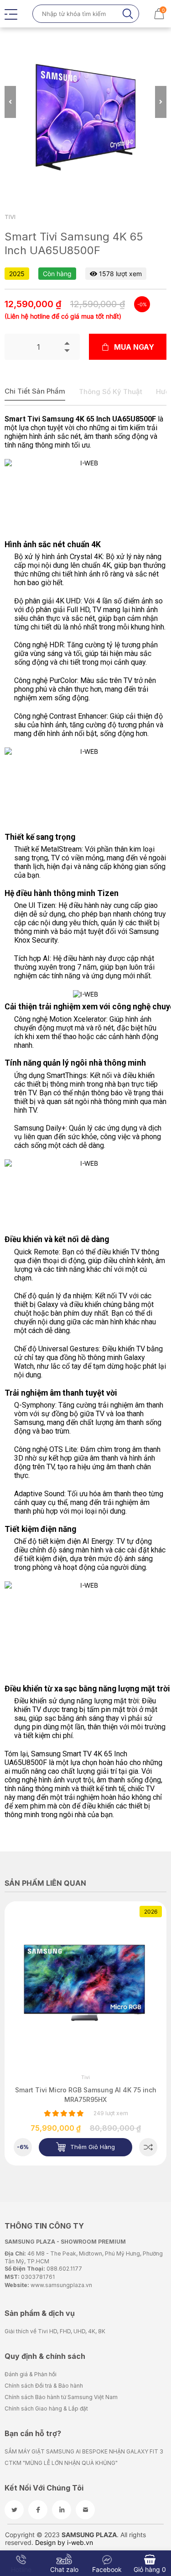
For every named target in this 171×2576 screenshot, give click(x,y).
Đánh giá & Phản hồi (31, 2374)
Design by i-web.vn (64, 2542)
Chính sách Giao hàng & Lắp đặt (46, 2408)
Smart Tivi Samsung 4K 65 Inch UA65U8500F (80, 419)
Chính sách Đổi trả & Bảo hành (44, 2386)
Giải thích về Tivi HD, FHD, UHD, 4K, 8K (55, 2331)
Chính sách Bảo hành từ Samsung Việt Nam (61, 2397)
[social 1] (14, 2510)
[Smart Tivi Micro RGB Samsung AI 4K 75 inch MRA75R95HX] (148, 2147)
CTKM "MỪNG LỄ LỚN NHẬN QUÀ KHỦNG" (61, 2463)
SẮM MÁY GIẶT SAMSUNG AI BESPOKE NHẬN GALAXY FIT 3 (84, 2451)
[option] (85, 118)
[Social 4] (85, 2510)
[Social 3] (62, 2510)
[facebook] (38, 2510)
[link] (85, 1982)
